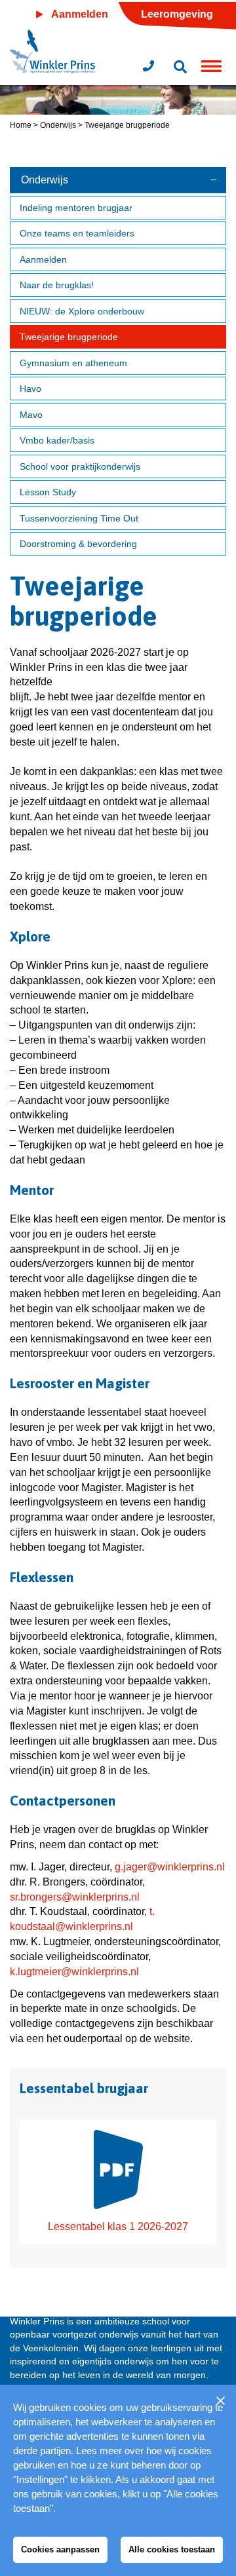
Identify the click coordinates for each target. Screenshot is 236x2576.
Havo (30, 388)
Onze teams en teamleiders (77, 233)
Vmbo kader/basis (57, 440)
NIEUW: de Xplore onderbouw (82, 311)
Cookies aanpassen (60, 2549)
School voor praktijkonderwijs (80, 466)
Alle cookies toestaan (172, 2549)
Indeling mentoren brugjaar (76, 208)
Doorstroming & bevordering (78, 544)
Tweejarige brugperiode (69, 337)
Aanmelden (43, 259)
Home (21, 125)
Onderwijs (58, 125)
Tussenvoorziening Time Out (79, 518)
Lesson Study (48, 492)
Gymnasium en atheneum (73, 363)
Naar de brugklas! (57, 285)
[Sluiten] (220, 2400)
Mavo (31, 415)
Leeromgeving (177, 14)
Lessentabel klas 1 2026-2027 (118, 2226)
